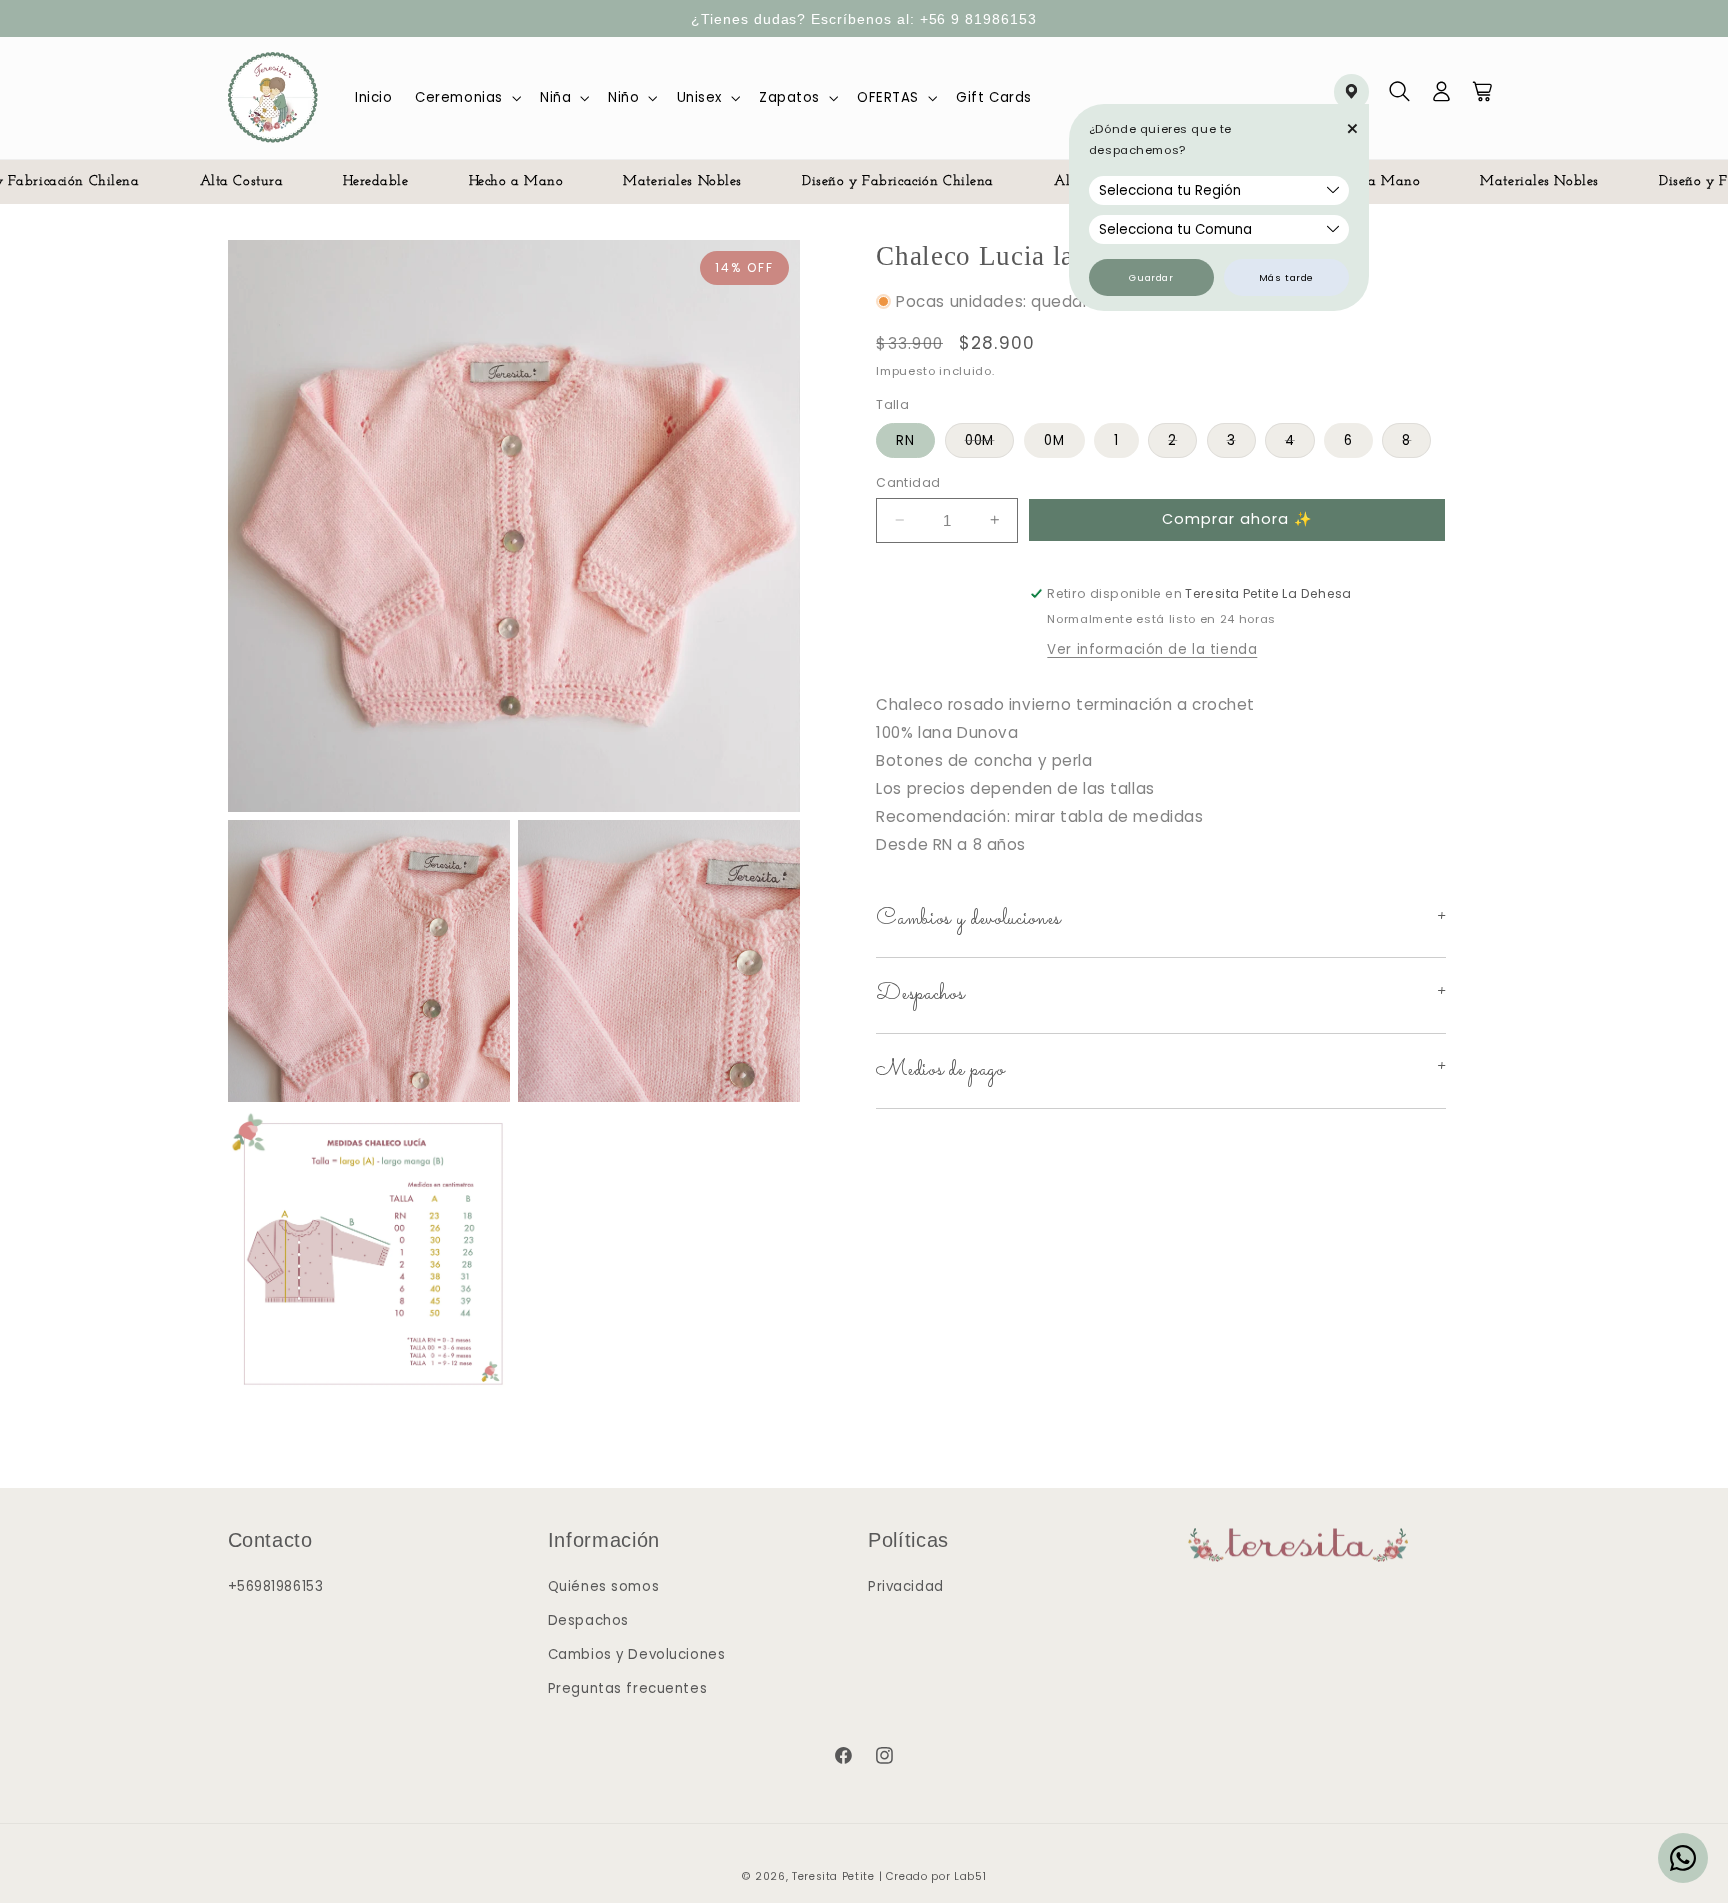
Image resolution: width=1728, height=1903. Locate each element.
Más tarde (1286, 277)
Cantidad (908, 481)
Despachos (588, 1620)
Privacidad (906, 1586)
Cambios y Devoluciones (637, 1653)
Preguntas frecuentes (627, 1687)
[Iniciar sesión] (1442, 98)
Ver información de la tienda (1152, 649)
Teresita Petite (833, 1876)
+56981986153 (276, 1586)
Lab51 (970, 1876)
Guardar (1151, 277)
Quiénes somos (603, 1586)
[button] (466, 98)
